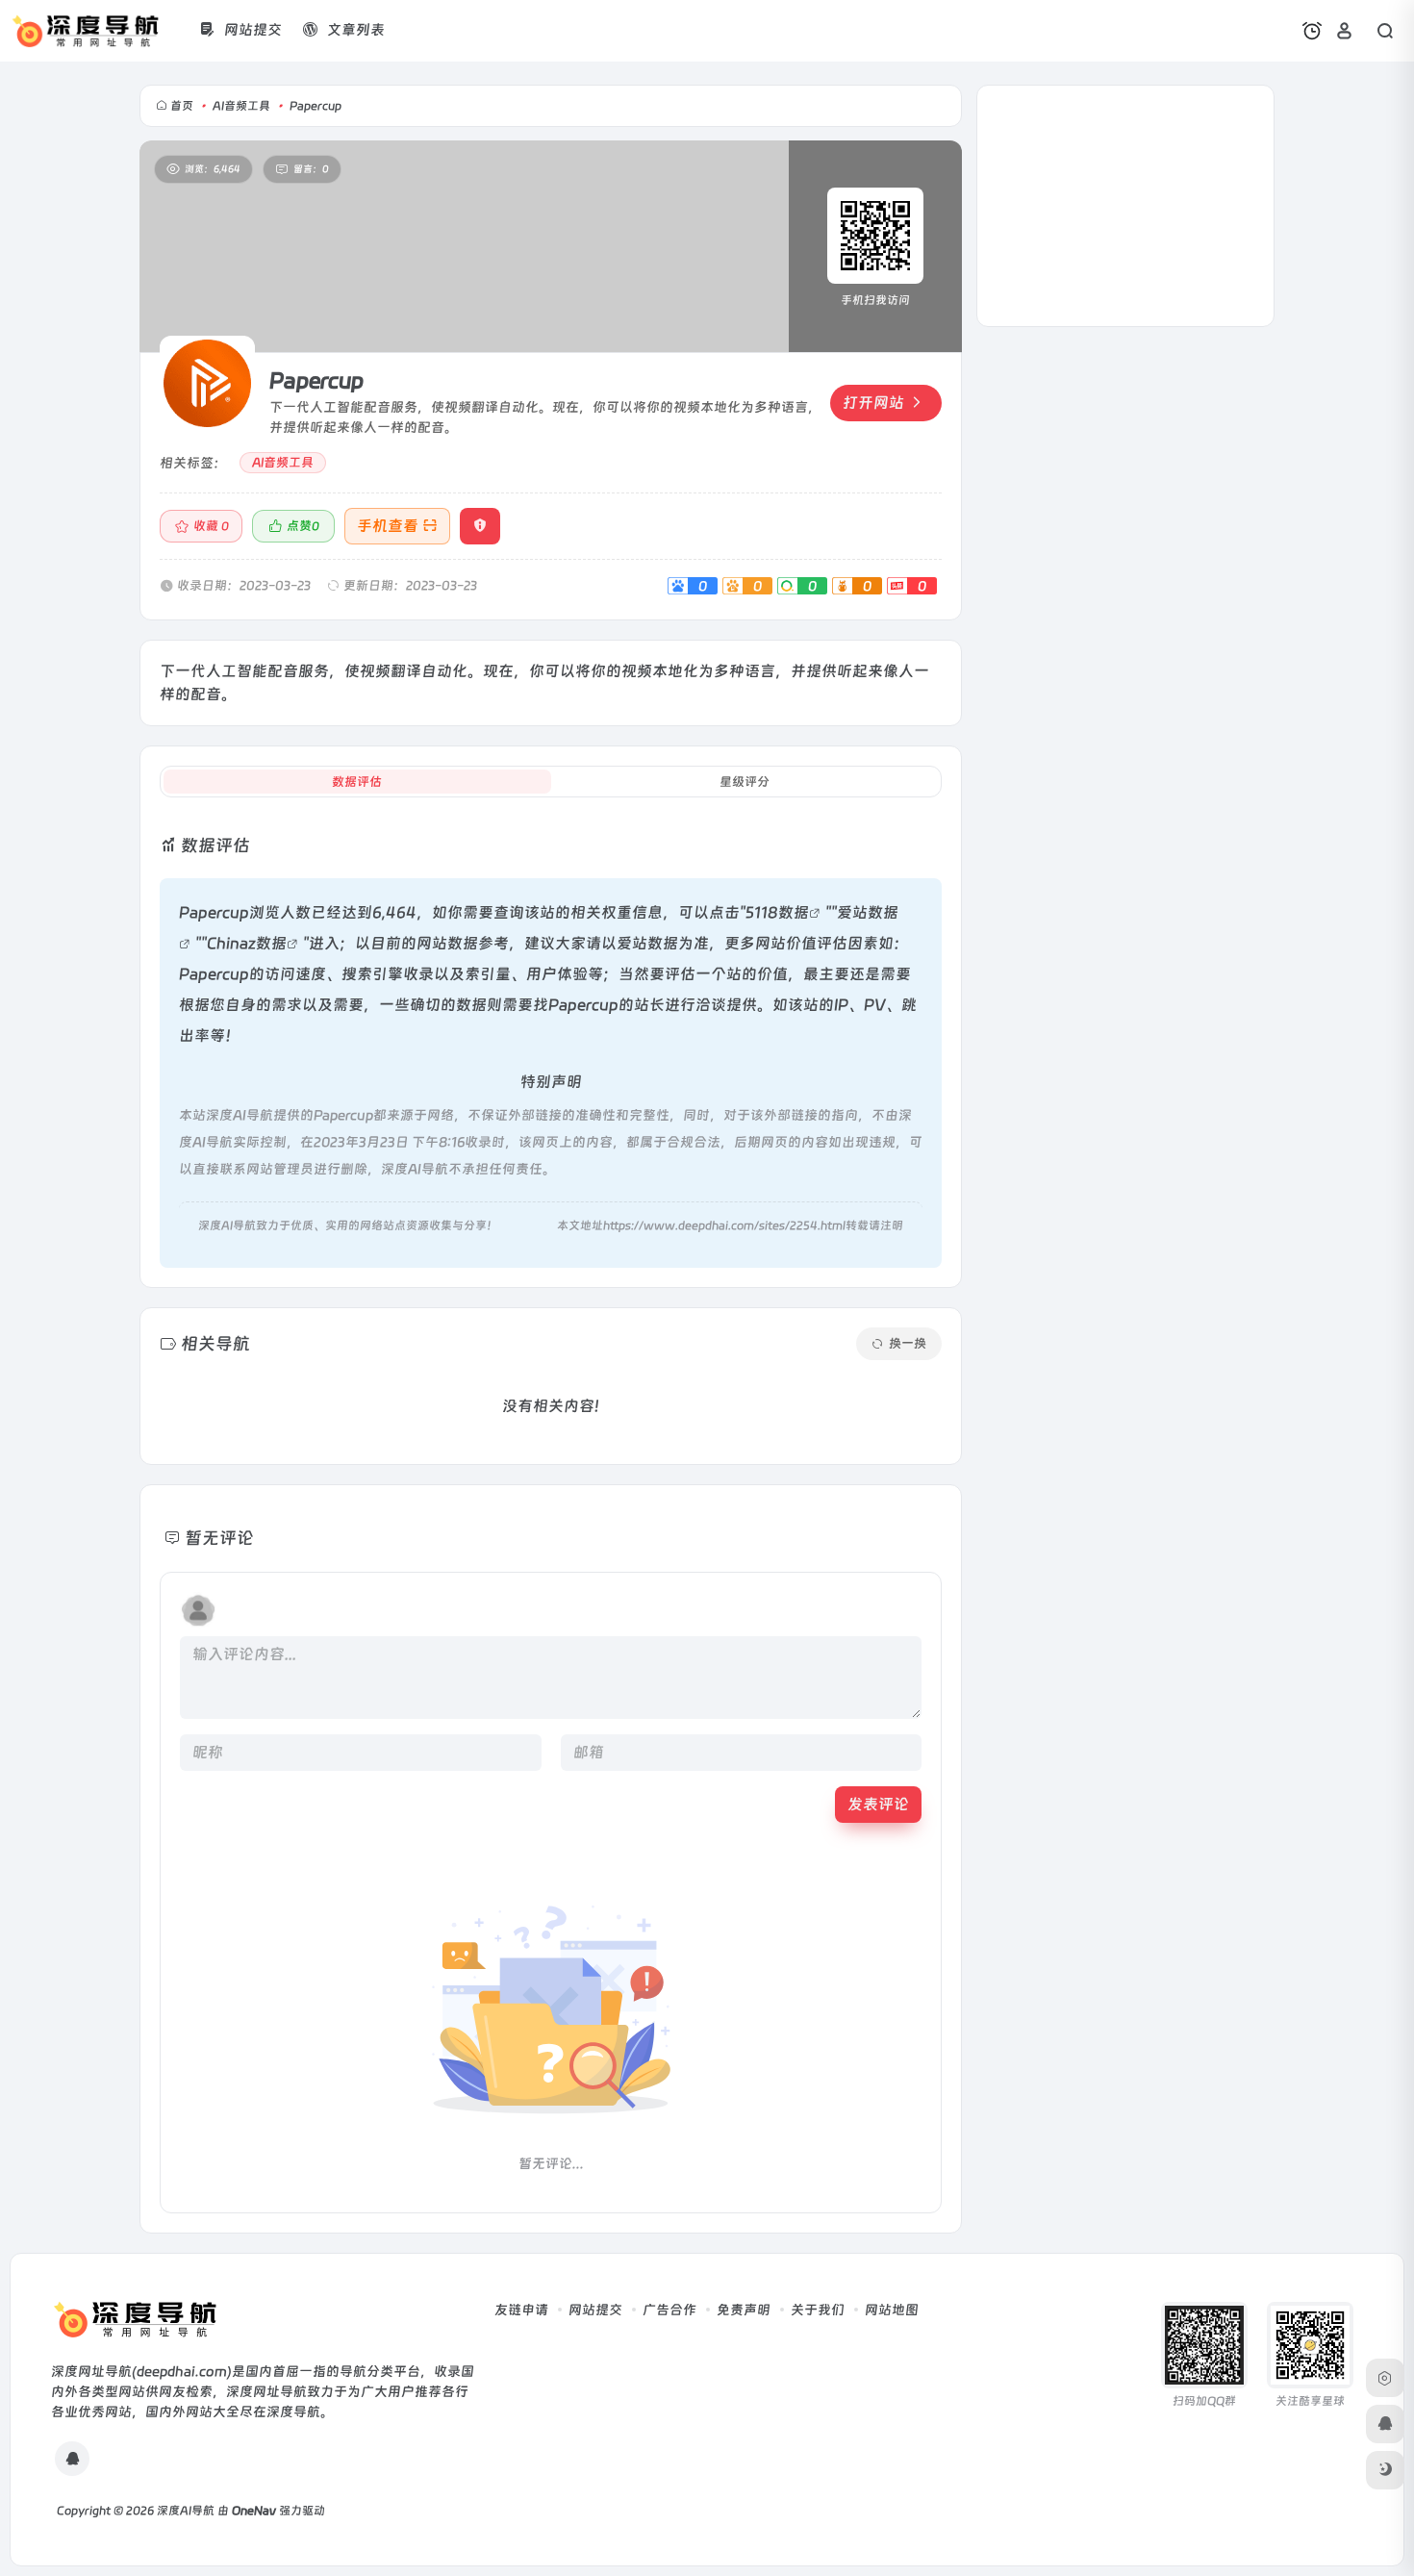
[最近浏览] (1312, 31)
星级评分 (745, 782)
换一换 (908, 1343)
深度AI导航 (186, 2511)
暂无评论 (219, 1538)
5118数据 (777, 912)
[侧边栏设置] (1385, 2378)
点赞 (303, 526)
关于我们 (818, 2310)
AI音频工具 (241, 106)
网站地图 (892, 2310)
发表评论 (878, 1804)
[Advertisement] (1125, 206)
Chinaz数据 (247, 943)
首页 (182, 106)
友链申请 (521, 2310)
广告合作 (669, 2310)
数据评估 (357, 782)
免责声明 (744, 2310)
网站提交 (595, 2310)
